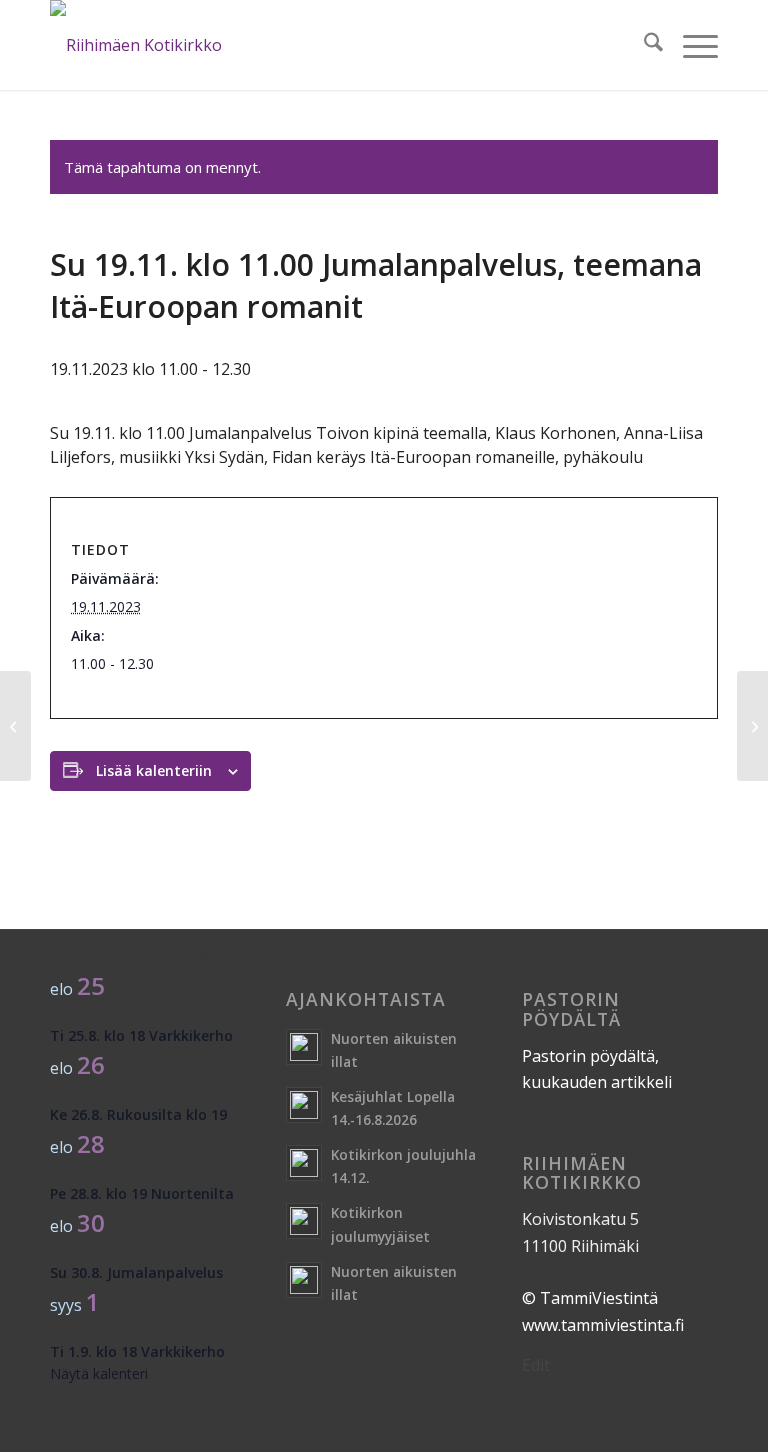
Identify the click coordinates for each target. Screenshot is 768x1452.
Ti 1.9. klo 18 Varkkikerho (137, 1351)
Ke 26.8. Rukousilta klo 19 (138, 1114)
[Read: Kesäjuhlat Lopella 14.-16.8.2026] (304, 1105)
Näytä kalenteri (99, 1373)
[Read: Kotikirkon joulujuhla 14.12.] (304, 1163)
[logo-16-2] (136, 45)
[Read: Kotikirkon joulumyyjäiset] (304, 1221)
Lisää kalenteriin (154, 770)
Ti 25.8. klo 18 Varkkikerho (141, 1035)
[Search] (643, 45)
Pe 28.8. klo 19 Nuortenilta (142, 1193)
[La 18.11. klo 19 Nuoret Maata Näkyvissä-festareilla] (15, 726)
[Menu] (690, 45)
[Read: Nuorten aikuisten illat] (304, 1047)
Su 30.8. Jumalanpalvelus (136, 1272)
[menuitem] (643, 45)
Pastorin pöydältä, (590, 1056)
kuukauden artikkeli (597, 1082)
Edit (536, 1365)
